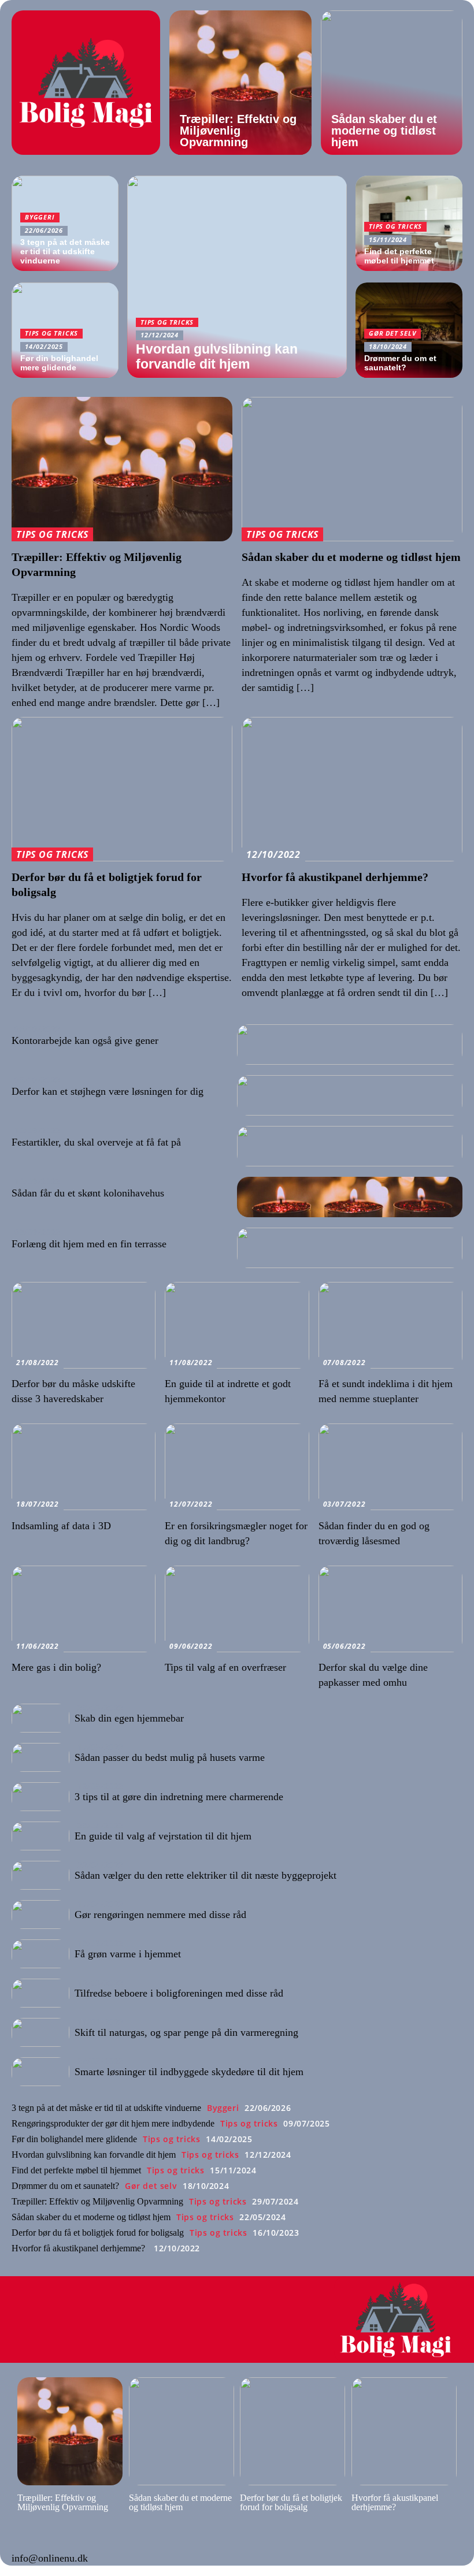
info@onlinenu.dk (50, 2558)
